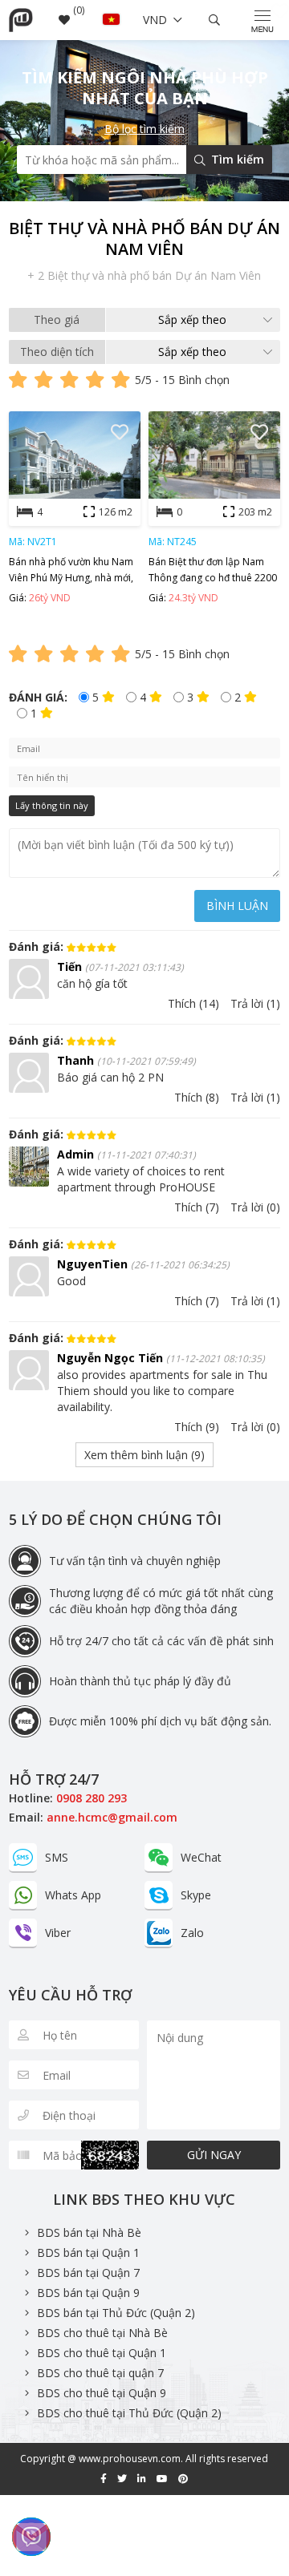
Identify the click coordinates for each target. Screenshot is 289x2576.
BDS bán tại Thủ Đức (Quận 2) (116, 2313)
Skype (196, 1895)
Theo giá (57, 319)
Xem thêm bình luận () (144, 1455)
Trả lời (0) (255, 1207)
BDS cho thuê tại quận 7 (100, 2373)
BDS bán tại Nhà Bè (89, 2232)
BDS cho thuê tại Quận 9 (102, 2393)
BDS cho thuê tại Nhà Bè (102, 2333)
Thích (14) (193, 1003)
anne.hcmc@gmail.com (112, 1817)
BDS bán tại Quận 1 (88, 2252)
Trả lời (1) (255, 1003)
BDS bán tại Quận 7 (88, 2273)
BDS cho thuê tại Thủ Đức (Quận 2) (129, 2413)
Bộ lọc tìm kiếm (144, 129)
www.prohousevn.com (130, 2459)
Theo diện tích (57, 352)
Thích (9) (197, 1427)
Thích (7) (197, 1207)
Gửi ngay (214, 2155)
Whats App (73, 1895)
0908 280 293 (92, 1798)
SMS (57, 1857)
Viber (58, 1933)
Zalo (192, 1933)
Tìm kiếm (236, 159)
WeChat (201, 1857)
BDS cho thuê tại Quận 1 (102, 2353)
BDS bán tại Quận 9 (88, 2293)
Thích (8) (197, 1097)
